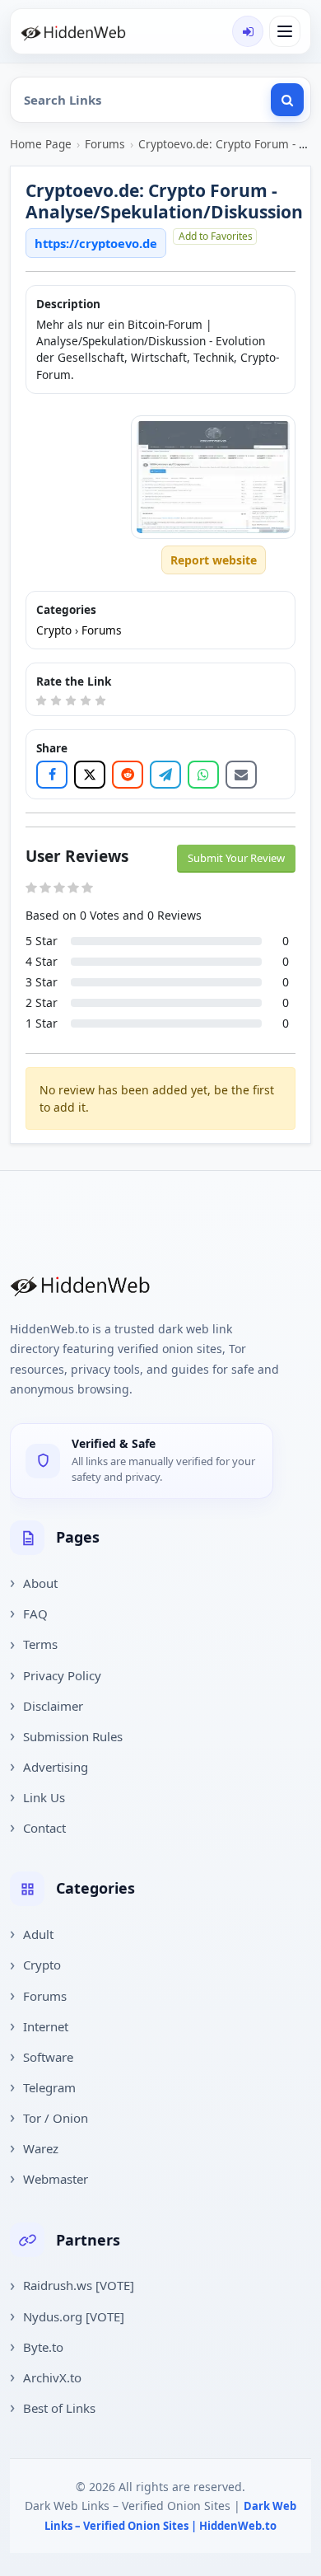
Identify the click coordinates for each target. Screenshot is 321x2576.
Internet (46, 2026)
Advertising (56, 1767)
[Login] (248, 31)
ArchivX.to (52, 2377)
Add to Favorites (216, 236)
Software (48, 2057)
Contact (44, 1828)
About (40, 1583)
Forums (105, 144)
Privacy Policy (62, 1675)
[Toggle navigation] (285, 31)
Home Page (41, 144)
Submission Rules (73, 1736)
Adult (38, 1934)
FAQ (35, 1614)
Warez (41, 2148)
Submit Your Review (236, 858)
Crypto (54, 630)
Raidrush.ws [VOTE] (79, 2285)
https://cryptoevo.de (96, 243)
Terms (40, 1644)
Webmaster (56, 2179)
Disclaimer (53, 1706)
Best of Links (59, 2408)
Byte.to (43, 2347)
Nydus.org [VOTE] (74, 2316)
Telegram (49, 2087)
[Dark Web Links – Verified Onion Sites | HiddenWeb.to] (88, 31)
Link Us (44, 1797)
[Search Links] (287, 100)
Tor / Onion (56, 2118)
